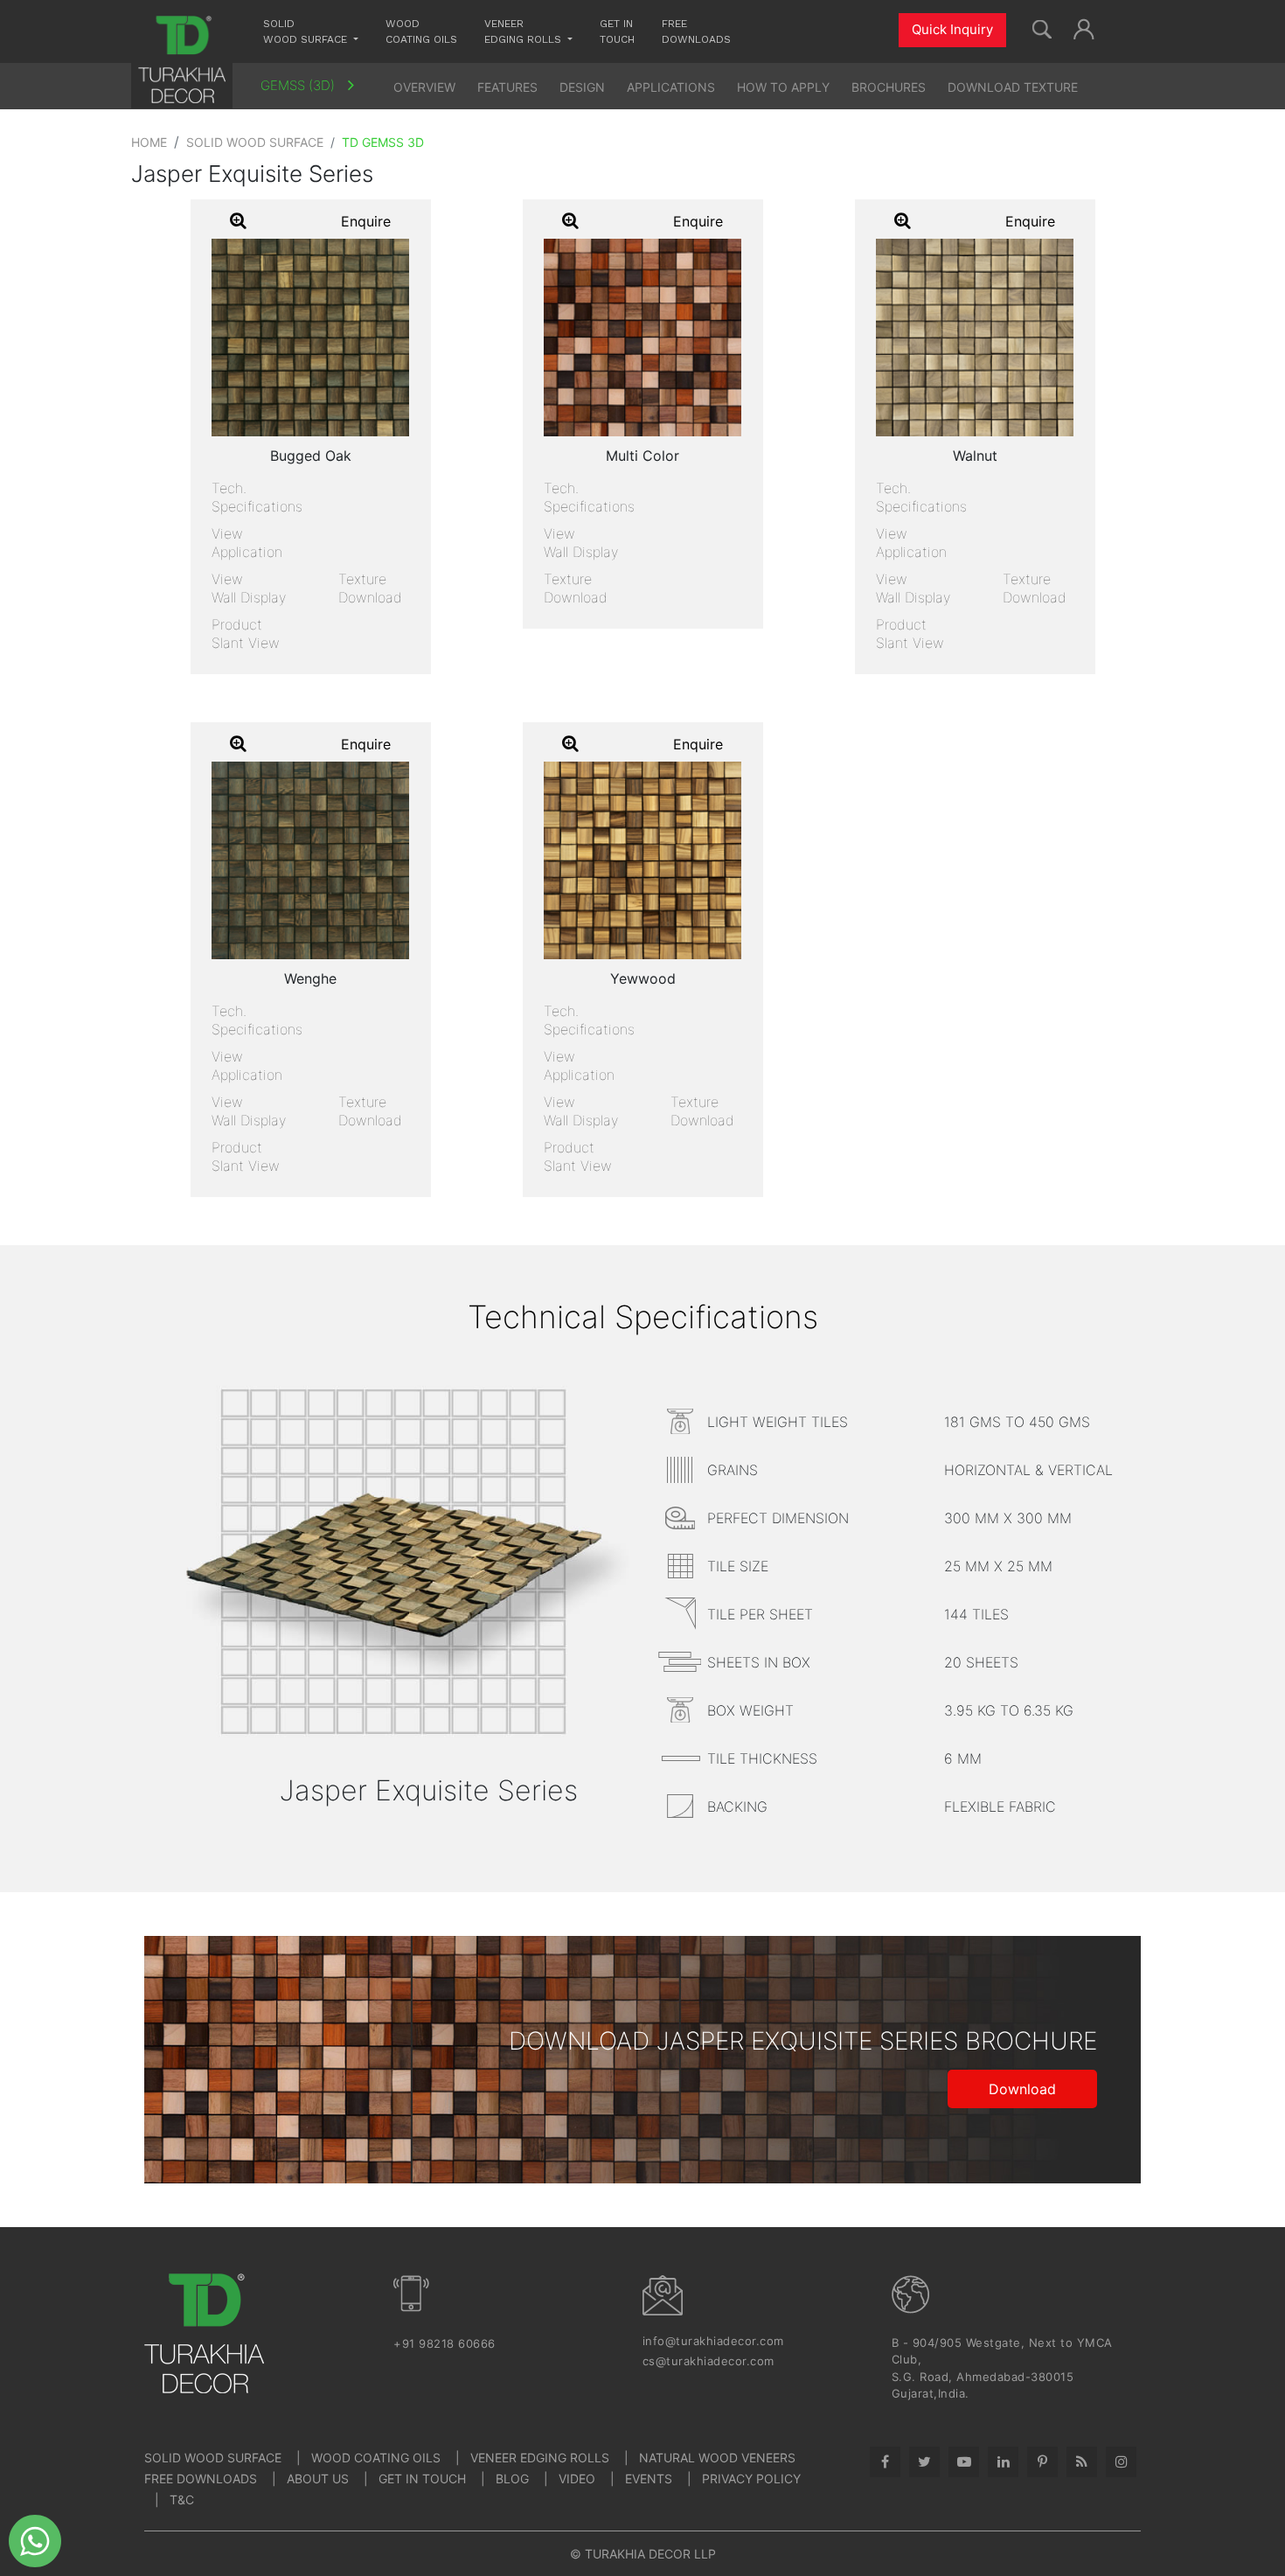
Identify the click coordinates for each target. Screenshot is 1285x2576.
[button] (1084, 27)
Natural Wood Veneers (717, 2458)
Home (149, 142)
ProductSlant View (246, 634)
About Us (318, 2479)
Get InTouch (617, 31)
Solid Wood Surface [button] (307, 31)
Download (1022, 2089)
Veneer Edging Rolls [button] (524, 31)
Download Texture (1013, 87)
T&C (182, 2499)
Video (577, 2479)
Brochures (889, 87)
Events (649, 2479)
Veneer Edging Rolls (540, 2458)
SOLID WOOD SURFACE (213, 2458)
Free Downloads (696, 31)
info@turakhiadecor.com (713, 2341)
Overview (424, 87)
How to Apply (783, 87)
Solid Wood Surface (255, 142)
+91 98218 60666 (445, 2343)
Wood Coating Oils (421, 31)
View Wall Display (249, 588)
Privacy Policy (751, 2479)
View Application (247, 543)
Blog (512, 2479)
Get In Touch (422, 2479)
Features (507, 87)
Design (582, 87)
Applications (671, 87)
